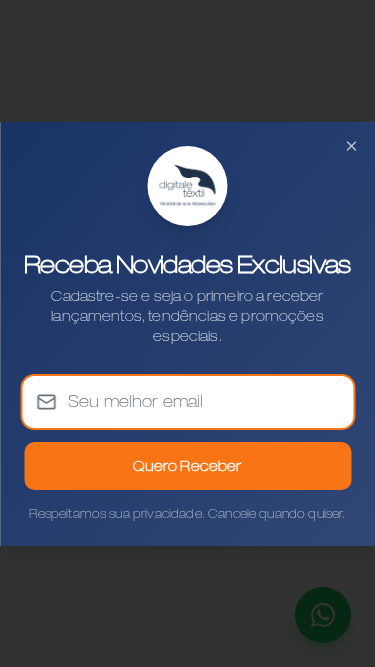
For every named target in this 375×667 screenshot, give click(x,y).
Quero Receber (187, 466)
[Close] (351, 146)
